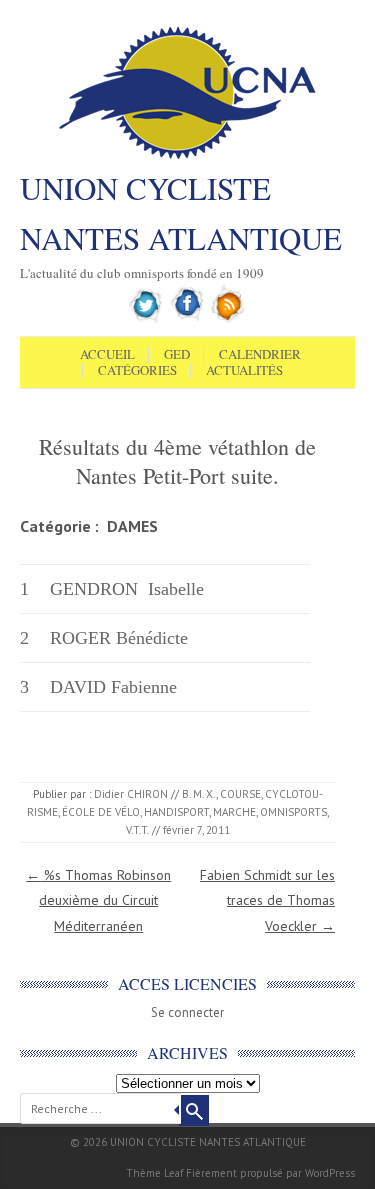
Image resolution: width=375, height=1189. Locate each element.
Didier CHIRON (131, 794)
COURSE (240, 794)
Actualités (244, 371)
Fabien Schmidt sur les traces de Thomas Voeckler (267, 900)
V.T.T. (137, 830)
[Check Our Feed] (228, 319)
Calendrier (260, 355)
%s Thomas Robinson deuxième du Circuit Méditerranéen (98, 900)
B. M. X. (199, 794)
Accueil (107, 355)
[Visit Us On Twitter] (146, 319)
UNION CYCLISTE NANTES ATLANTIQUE (181, 213)
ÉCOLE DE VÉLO (101, 812)
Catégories (137, 371)
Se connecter (187, 1012)
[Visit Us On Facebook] (187, 319)
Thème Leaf (154, 1173)
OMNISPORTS (293, 812)
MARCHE (234, 812)
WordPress (330, 1173)
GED (177, 355)
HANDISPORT (176, 812)
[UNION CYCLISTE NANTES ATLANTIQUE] (187, 157)
